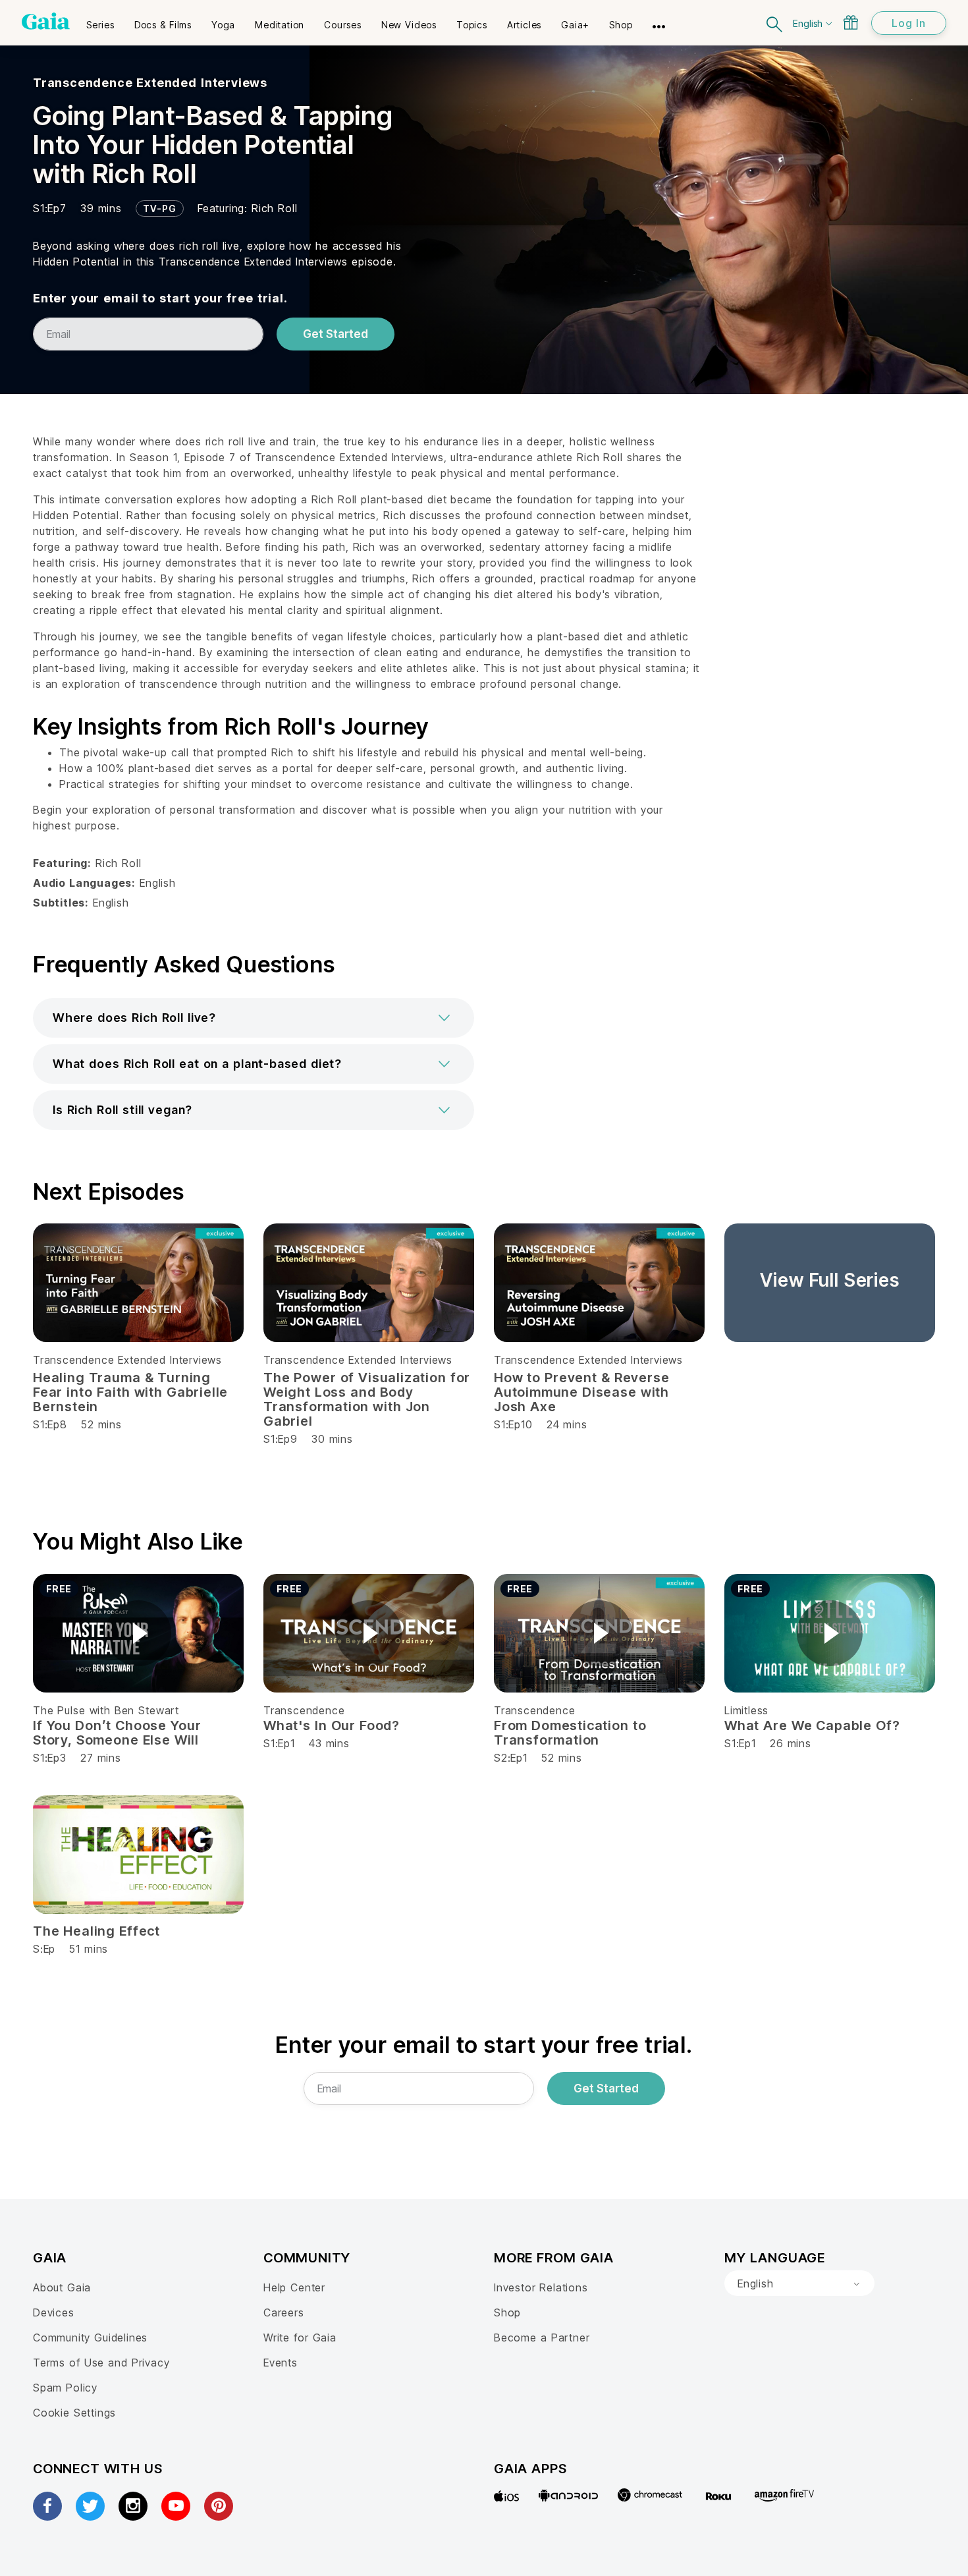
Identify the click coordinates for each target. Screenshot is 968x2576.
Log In (909, 23)
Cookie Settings (74, 2413)
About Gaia (62, 2287)
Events (281, 2363)
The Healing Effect (96, 1931)
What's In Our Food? (332, 1725)
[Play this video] (138, 1633)
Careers (284, 2312)
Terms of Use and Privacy (101, 2363)
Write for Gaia (300, 2338)
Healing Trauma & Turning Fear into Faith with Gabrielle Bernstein (130, 1392)
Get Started (336, 334)
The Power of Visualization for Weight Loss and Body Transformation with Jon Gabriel (367, 1399)
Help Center (294, 2287)
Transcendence (304, 1710)
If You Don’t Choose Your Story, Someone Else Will (117, 1733)
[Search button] (775, 23)
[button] (254, 1018)
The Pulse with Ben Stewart (106, 1710)
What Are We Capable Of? (812, 1725)
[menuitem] (100, 20)
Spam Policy (65, 2388)
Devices (54, 2312)
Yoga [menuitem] (223, 25)
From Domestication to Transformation (570, 1733)
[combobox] (799, 2283)
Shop (507, 2312)
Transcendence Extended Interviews (150, 83)
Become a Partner (542, 2338)
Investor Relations (541, 2287)
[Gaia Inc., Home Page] (46, 21)
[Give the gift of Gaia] (851, 22)
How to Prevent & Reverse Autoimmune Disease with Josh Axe (581, 1392)
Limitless (746, 1710)
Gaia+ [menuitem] (575, 25)
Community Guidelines (90, 2338)
